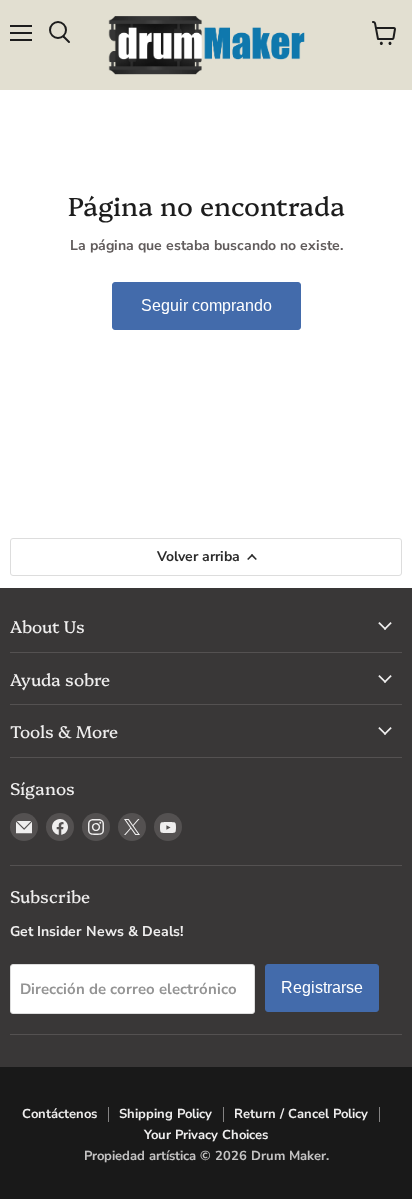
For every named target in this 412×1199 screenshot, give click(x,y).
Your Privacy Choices (206, 1135)
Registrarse (322, 987)
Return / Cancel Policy (301, 1114)
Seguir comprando (206, 305)
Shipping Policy (165, 1114)
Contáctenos (59, 1114)
